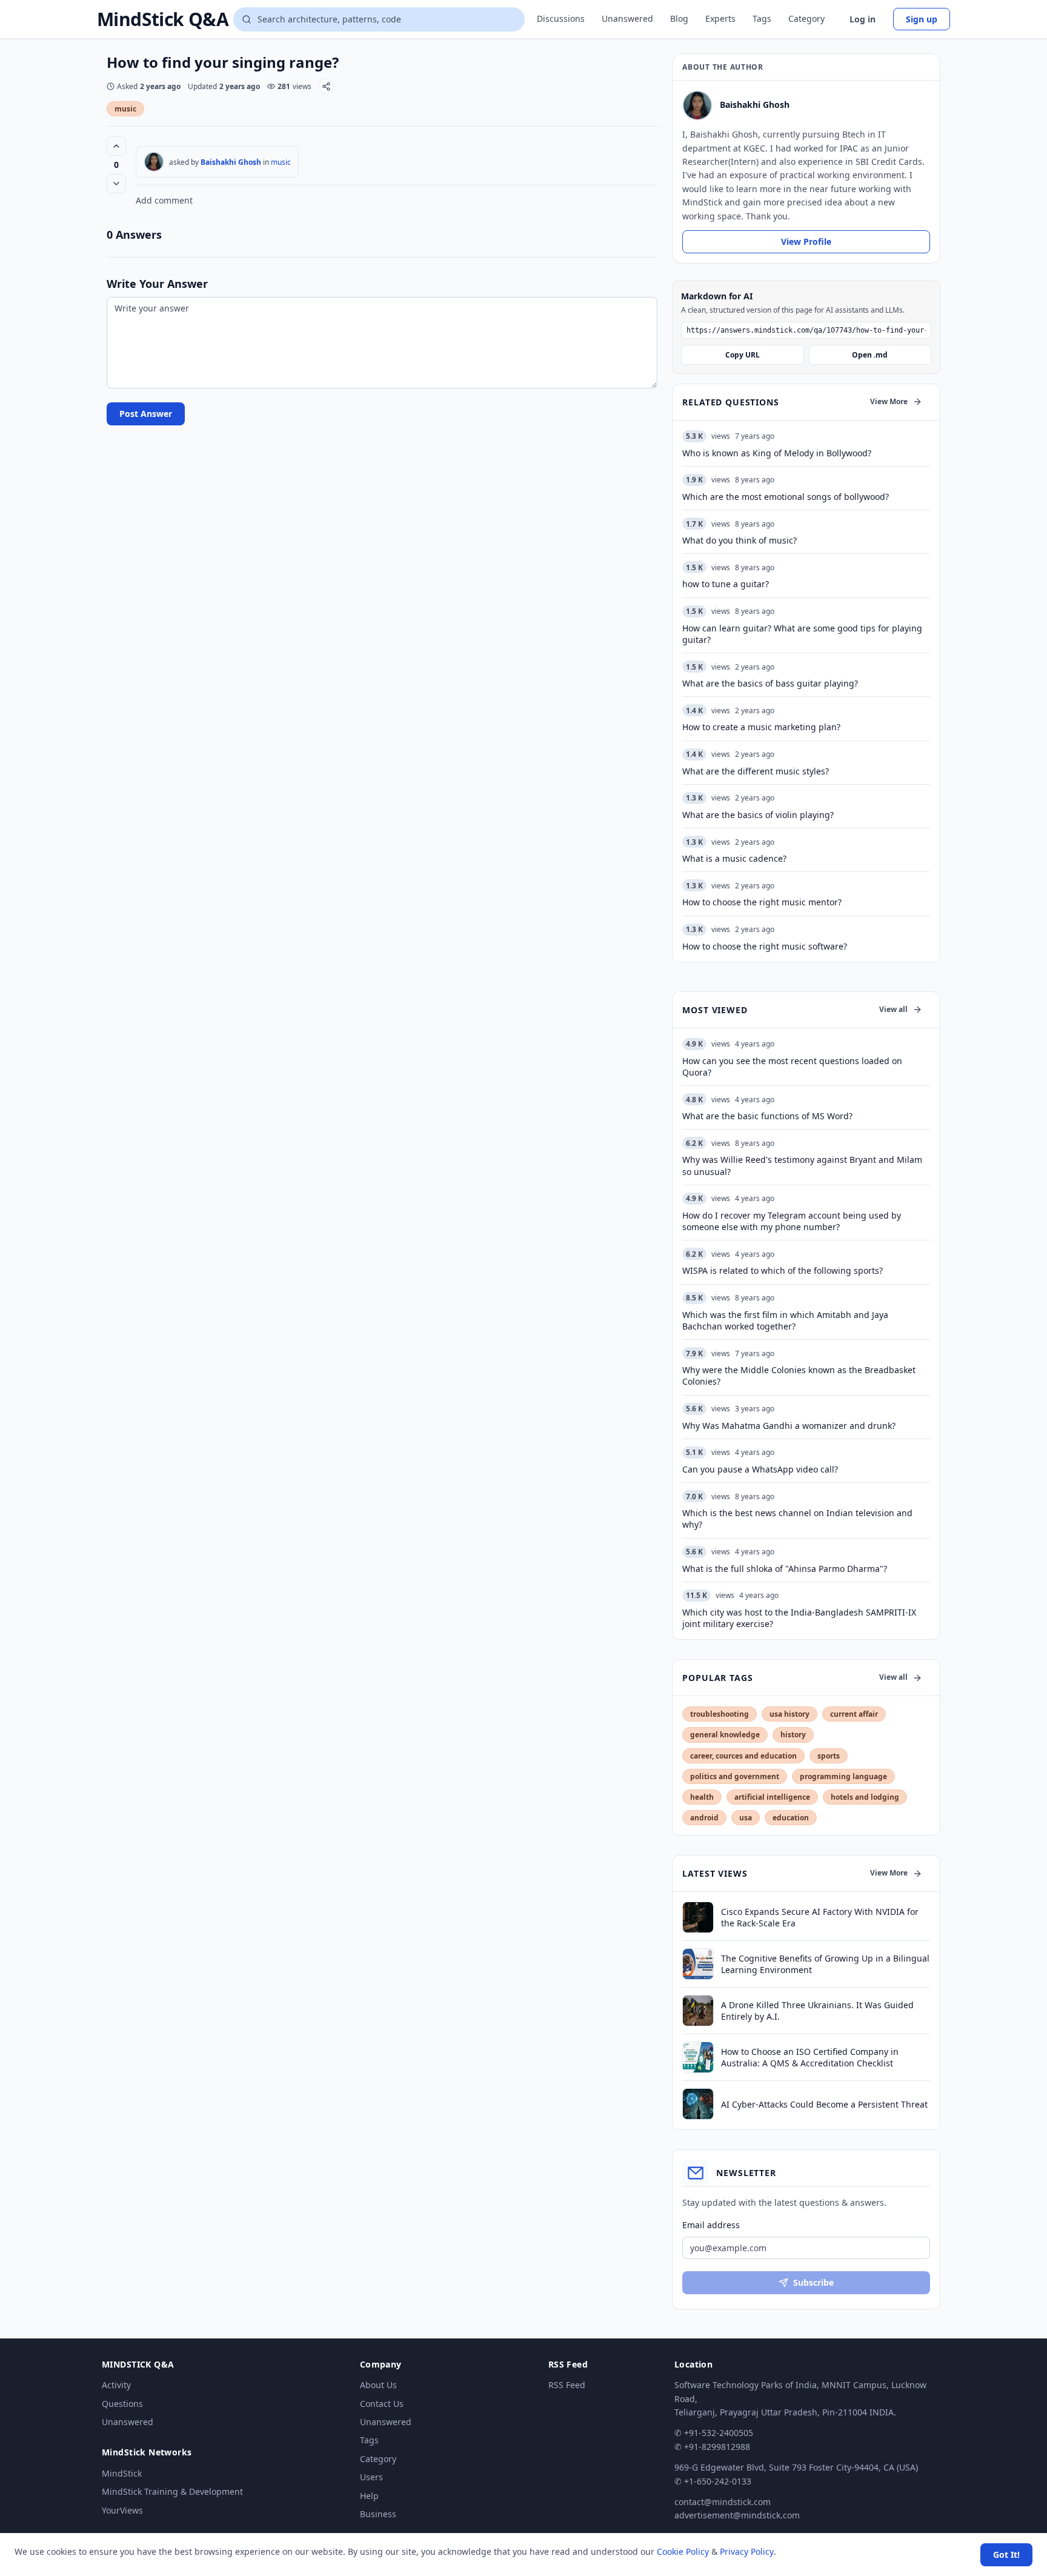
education (791, 1818)
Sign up (922, 19)
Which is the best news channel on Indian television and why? (797, 1519)
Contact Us (382, 2404)
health (702, 1797)
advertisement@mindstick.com (737, 2515)
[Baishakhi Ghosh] (154, 162)
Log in (863, 19)
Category (806, 18)
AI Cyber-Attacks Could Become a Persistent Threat (824, 2104)
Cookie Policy (683, 2551)
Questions (122, 2404)
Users (371, 2477)
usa (746, 1818)
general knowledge (725, 1735)
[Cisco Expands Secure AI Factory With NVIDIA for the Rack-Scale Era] (698, 1917)
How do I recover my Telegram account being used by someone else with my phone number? (792, 1221)
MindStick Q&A (163, 19)
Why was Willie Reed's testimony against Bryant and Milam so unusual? (802, 1165)
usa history (789, 1714)
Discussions (561, 18)
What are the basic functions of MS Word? (767, 1116)
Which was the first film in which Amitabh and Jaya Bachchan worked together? (785, 1320)
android (704, 1818)
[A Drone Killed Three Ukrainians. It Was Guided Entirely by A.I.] (698, 2011)
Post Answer (146, 414)
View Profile (806, 241)
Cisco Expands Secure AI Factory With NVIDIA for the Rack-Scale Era (820, 1917)
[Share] (326, 86)
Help (369, 2496)
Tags (762, 18)
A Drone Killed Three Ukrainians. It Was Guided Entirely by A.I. (817, 2011)
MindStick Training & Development (172, 2491)
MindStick (122, 2473)
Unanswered (627, 18)
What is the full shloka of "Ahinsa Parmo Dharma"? (785, 1569)
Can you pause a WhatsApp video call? (760, 1469)
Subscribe (813, 2282)
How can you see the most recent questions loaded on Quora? (792, 1067)
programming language (843, 1776)
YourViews (122, 2510)
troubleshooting (720, 1714)
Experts (720, 18)
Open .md (870, 355)
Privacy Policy (747, 2551)
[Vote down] (116, 184)
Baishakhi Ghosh (231, 162)
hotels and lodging (865, 1797)
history (793, 1735)
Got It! (1006, 2554)
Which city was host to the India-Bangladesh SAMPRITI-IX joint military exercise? (799, 1618)
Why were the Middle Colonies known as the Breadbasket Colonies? (799, 1376)
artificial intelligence (772, 1797)
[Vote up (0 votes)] (116, 146)
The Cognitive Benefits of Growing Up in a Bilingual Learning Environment (825, 1964)
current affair (854, 1714)
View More (889, 401)
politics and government (735, 1776)
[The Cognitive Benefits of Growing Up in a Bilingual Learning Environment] (698, 1964)
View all (893, 1009)
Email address (711, 2225)
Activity (116, 2385)
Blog (679, 18)
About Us (378, 2385)
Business (378, 2514)
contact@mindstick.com (723, 2502)
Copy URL (743, 355)
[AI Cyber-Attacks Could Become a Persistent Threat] (698, 2104)
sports (829, 1756)
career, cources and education (743, 1756)
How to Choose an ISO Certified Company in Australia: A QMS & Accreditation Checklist (810, 2057)
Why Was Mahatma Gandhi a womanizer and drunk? (789, 1426)
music (125, 109)
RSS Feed (567, 2385)
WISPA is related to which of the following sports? (783, 1270)
